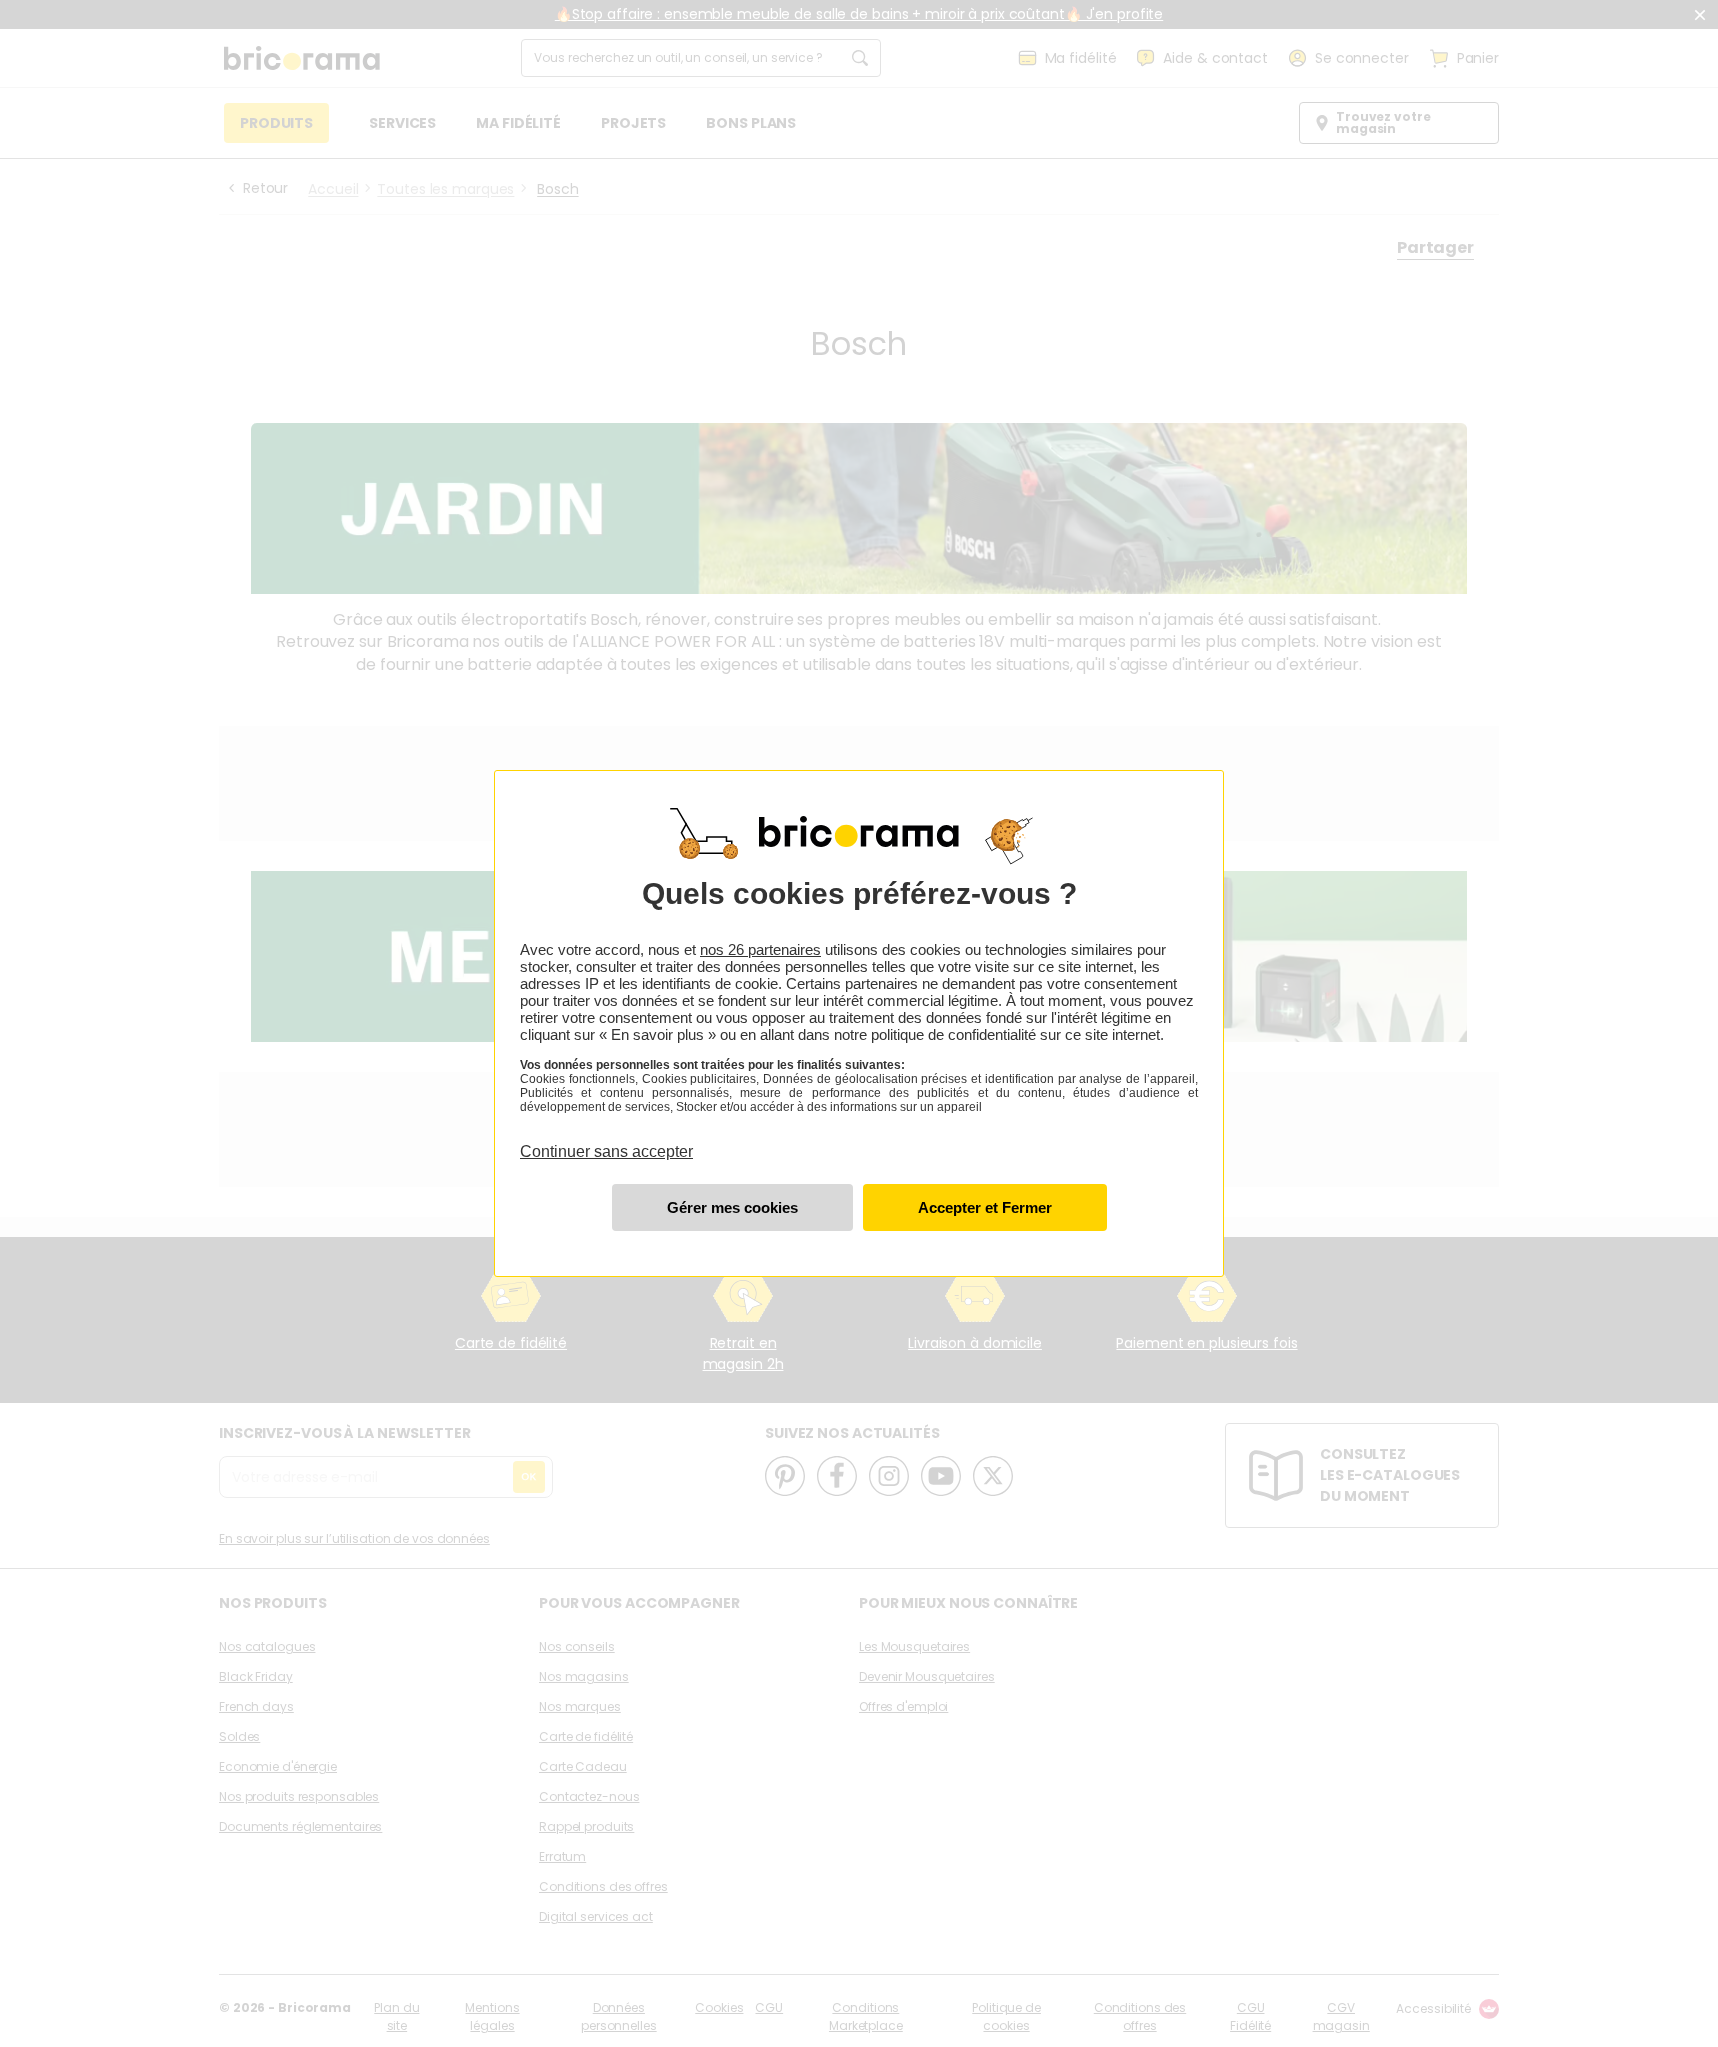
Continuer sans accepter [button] (606, 1140)
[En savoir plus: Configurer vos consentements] (732, 1207)
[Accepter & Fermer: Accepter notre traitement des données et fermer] (985, 1207)
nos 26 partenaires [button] (760, 949)
